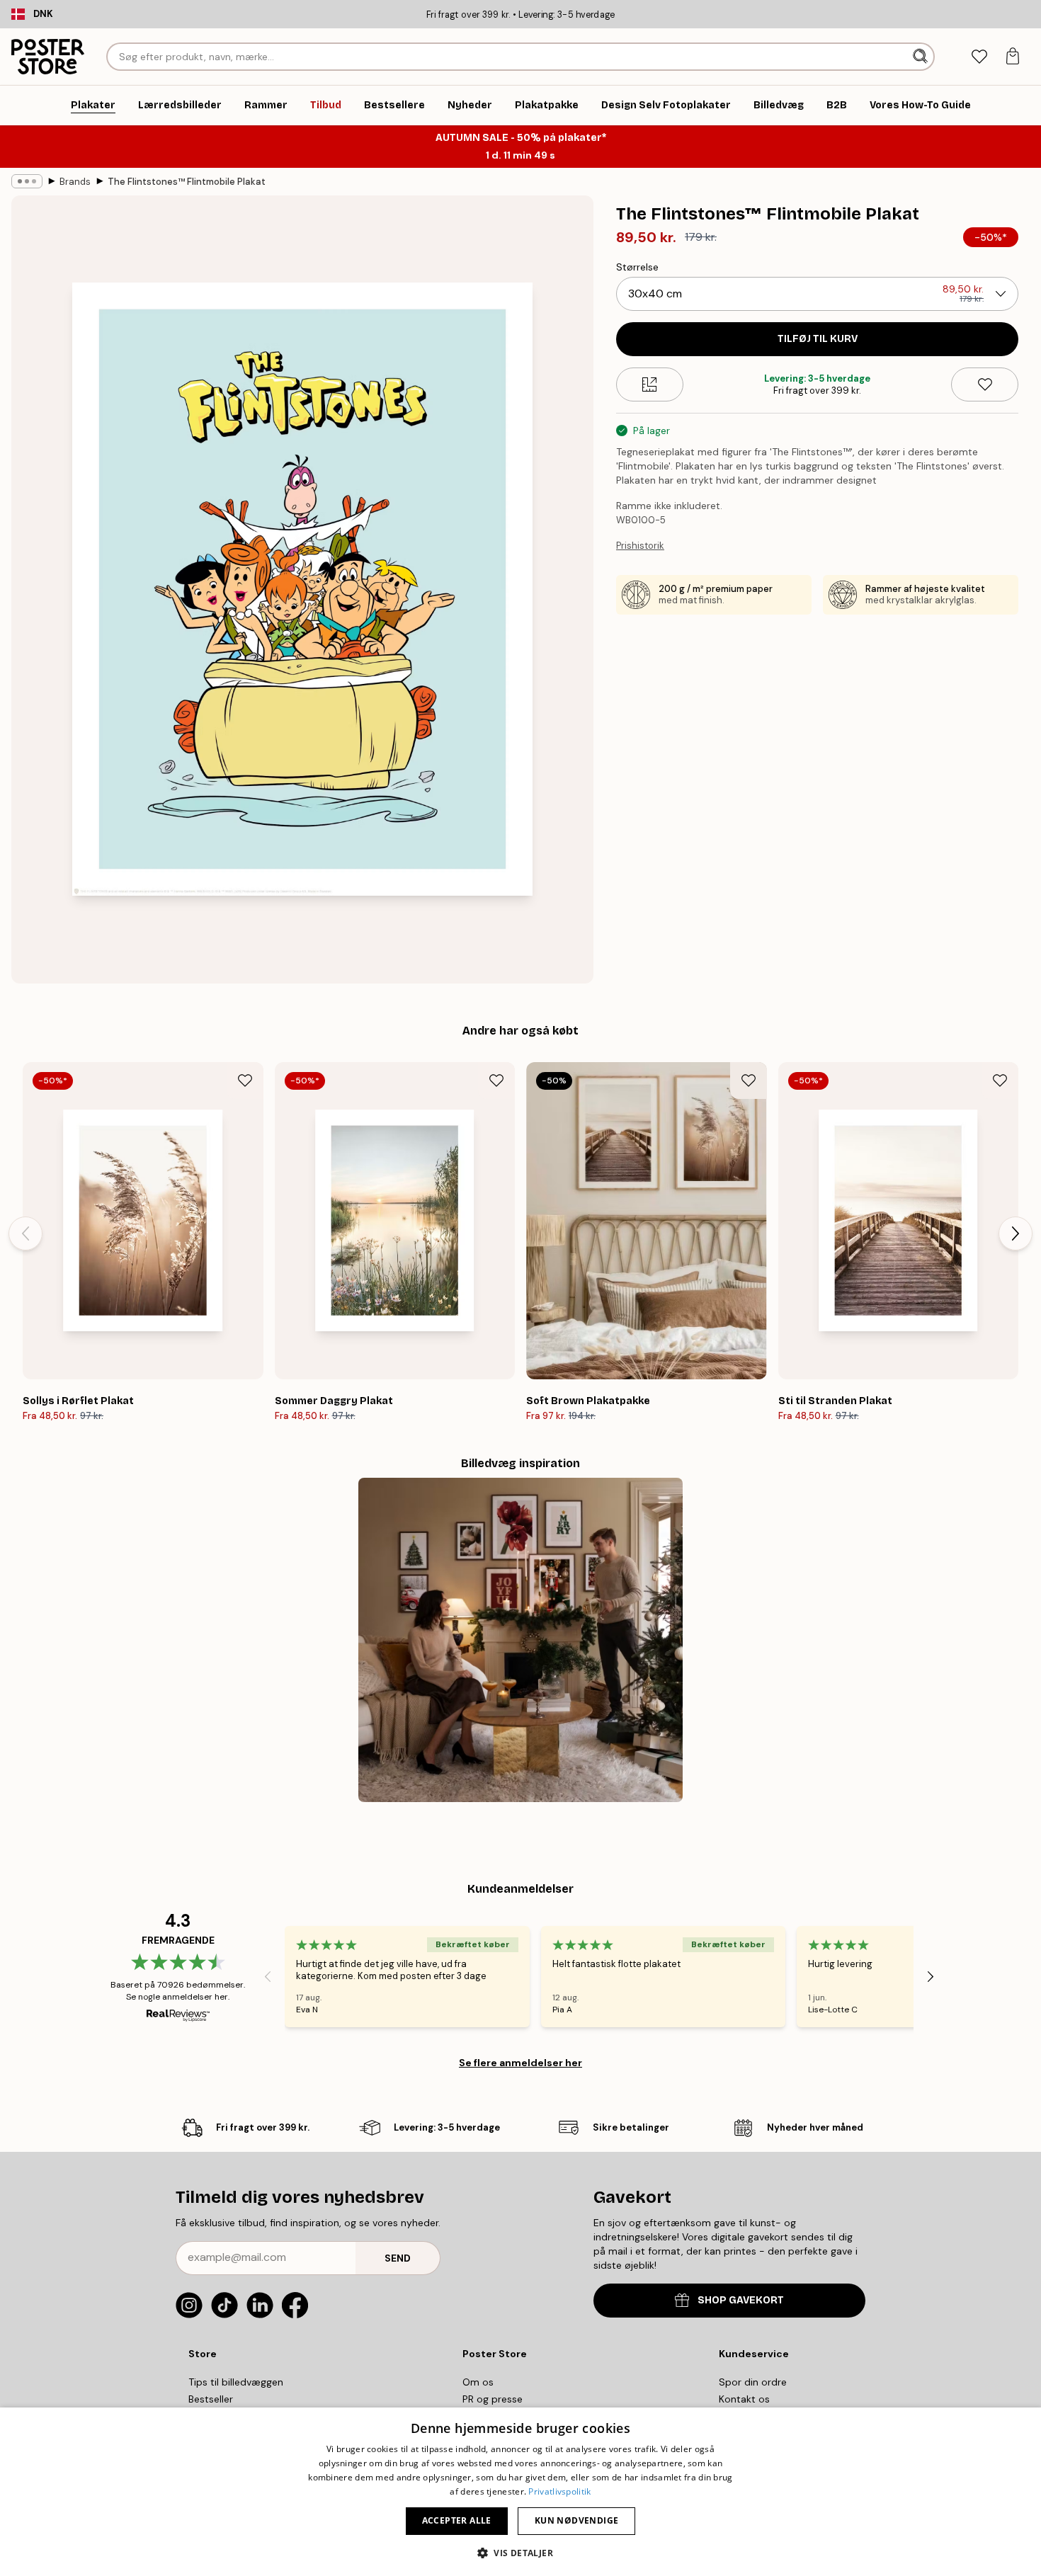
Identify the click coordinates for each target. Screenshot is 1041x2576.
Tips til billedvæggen (236, 2382)
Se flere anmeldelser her (520, 2063)
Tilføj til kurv (818, 339)
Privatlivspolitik (559, 2491)
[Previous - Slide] (25, 1233)
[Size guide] (650, 384)
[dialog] (520, 2492)
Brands (75, 182)
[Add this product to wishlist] (985, 384)
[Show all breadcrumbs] (27, 181)
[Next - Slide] (1016, 1233)
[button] (520, 2552)
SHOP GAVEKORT (741, 2300)
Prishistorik (640, 546)
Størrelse (637, 267)
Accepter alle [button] (457, 2520)
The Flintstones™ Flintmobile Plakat (187, 182)
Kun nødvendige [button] (577, 2520)
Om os (478, 2382)
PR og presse (493, 2399)
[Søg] (922, 57)
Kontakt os (744, 2399)
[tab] (979, 57)
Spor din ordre (753, 2382)
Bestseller (211, 2399)
